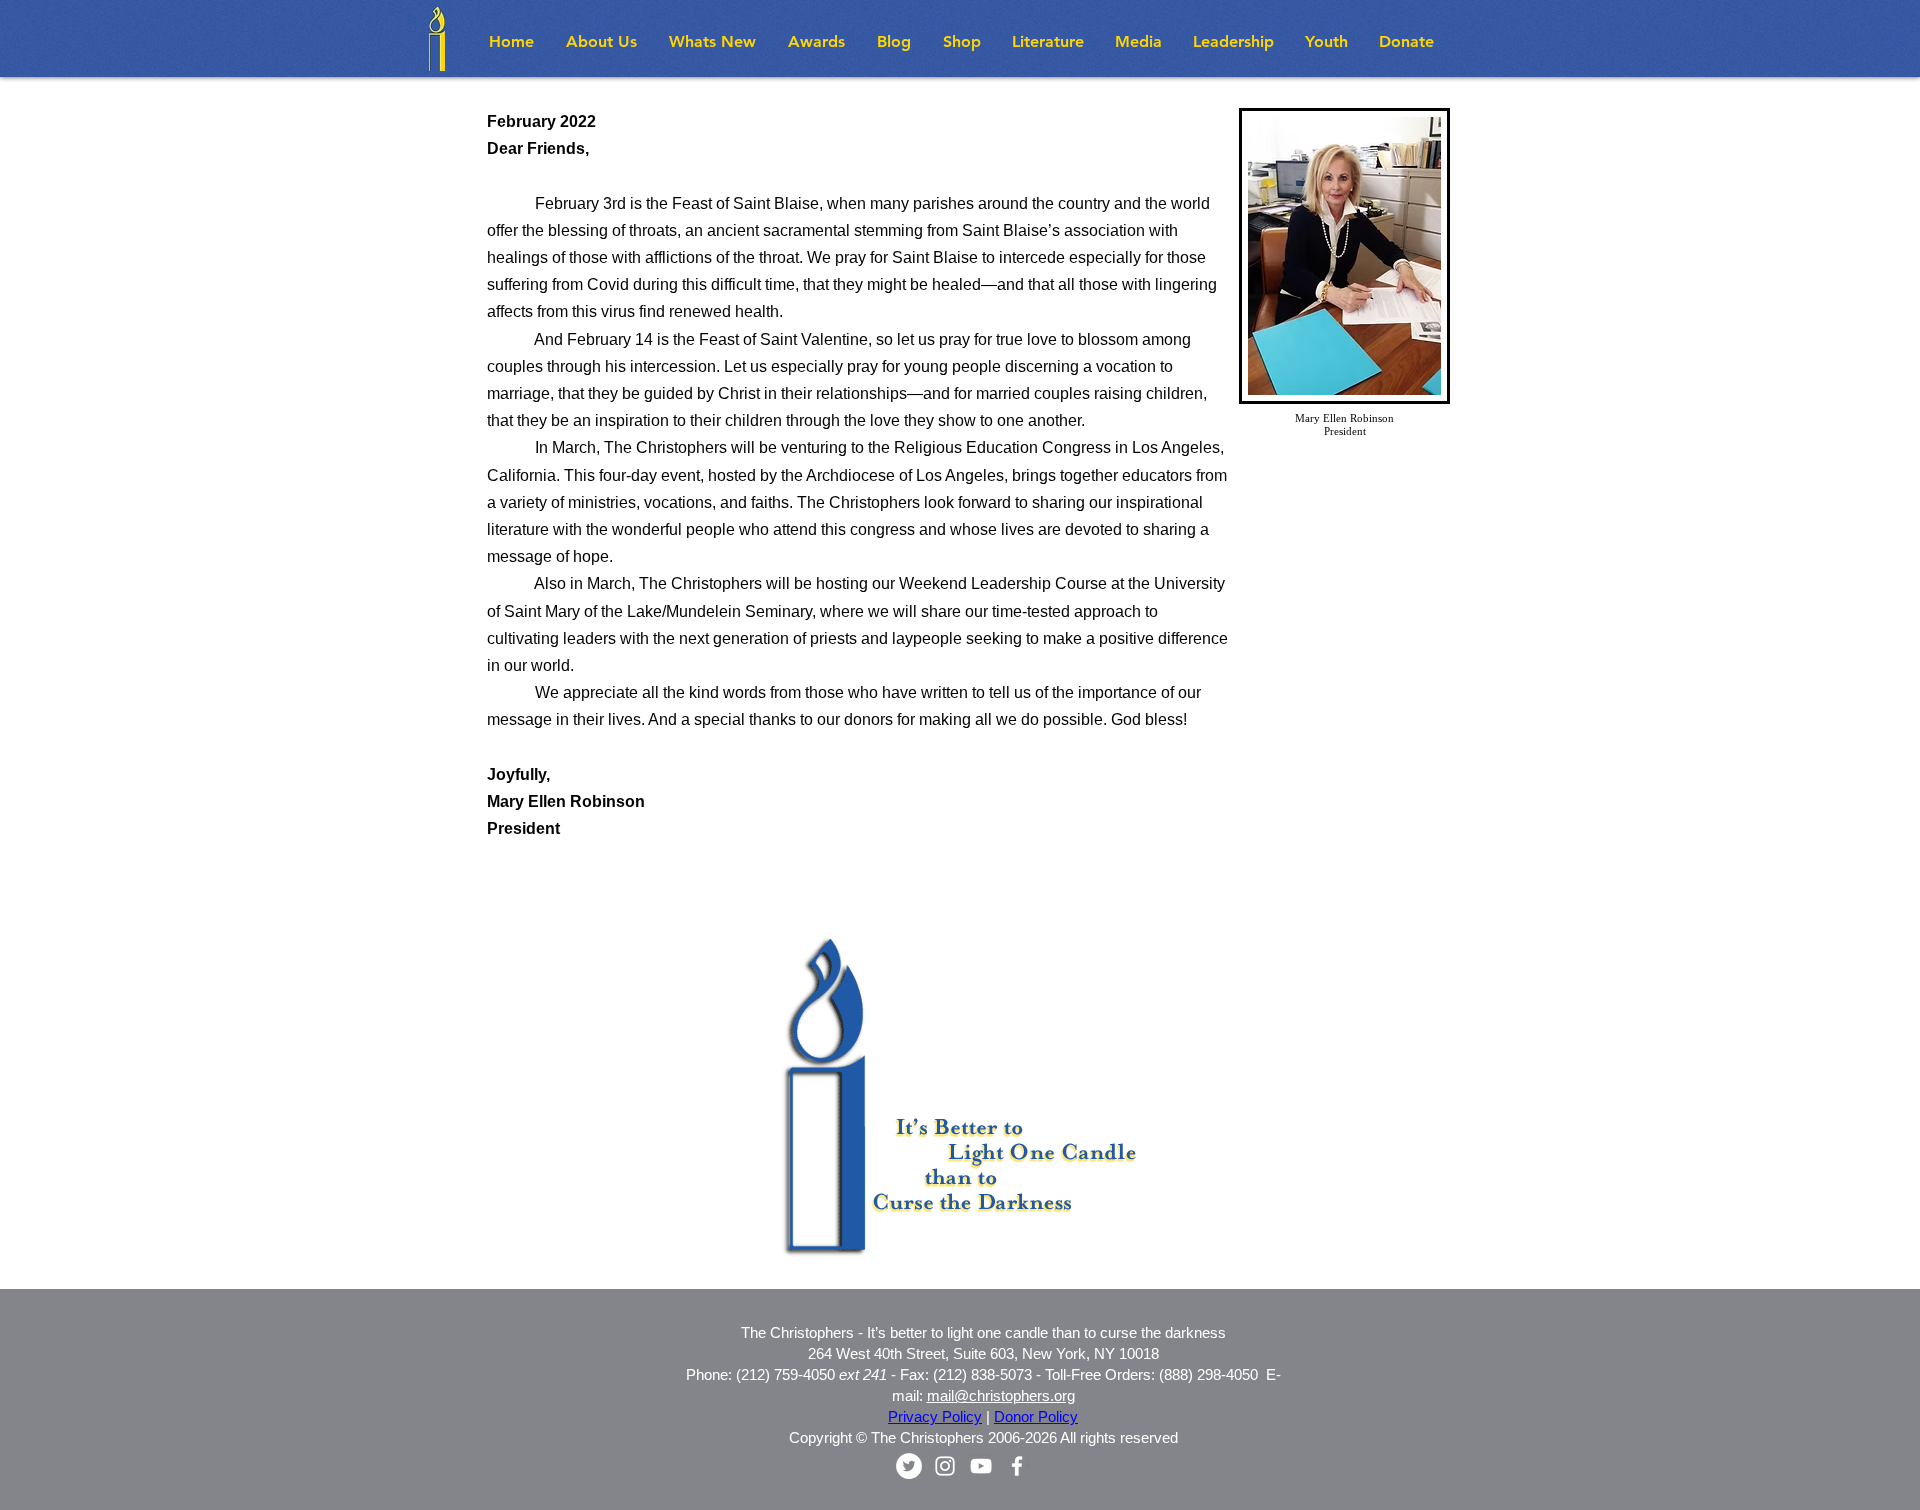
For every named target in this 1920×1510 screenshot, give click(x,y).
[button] (713, 41)
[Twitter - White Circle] (909, 1466)
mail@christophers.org (1001, 1395)
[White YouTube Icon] (981, 1466)
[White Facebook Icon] (1017, 1466)
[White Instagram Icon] (945, 1466)
